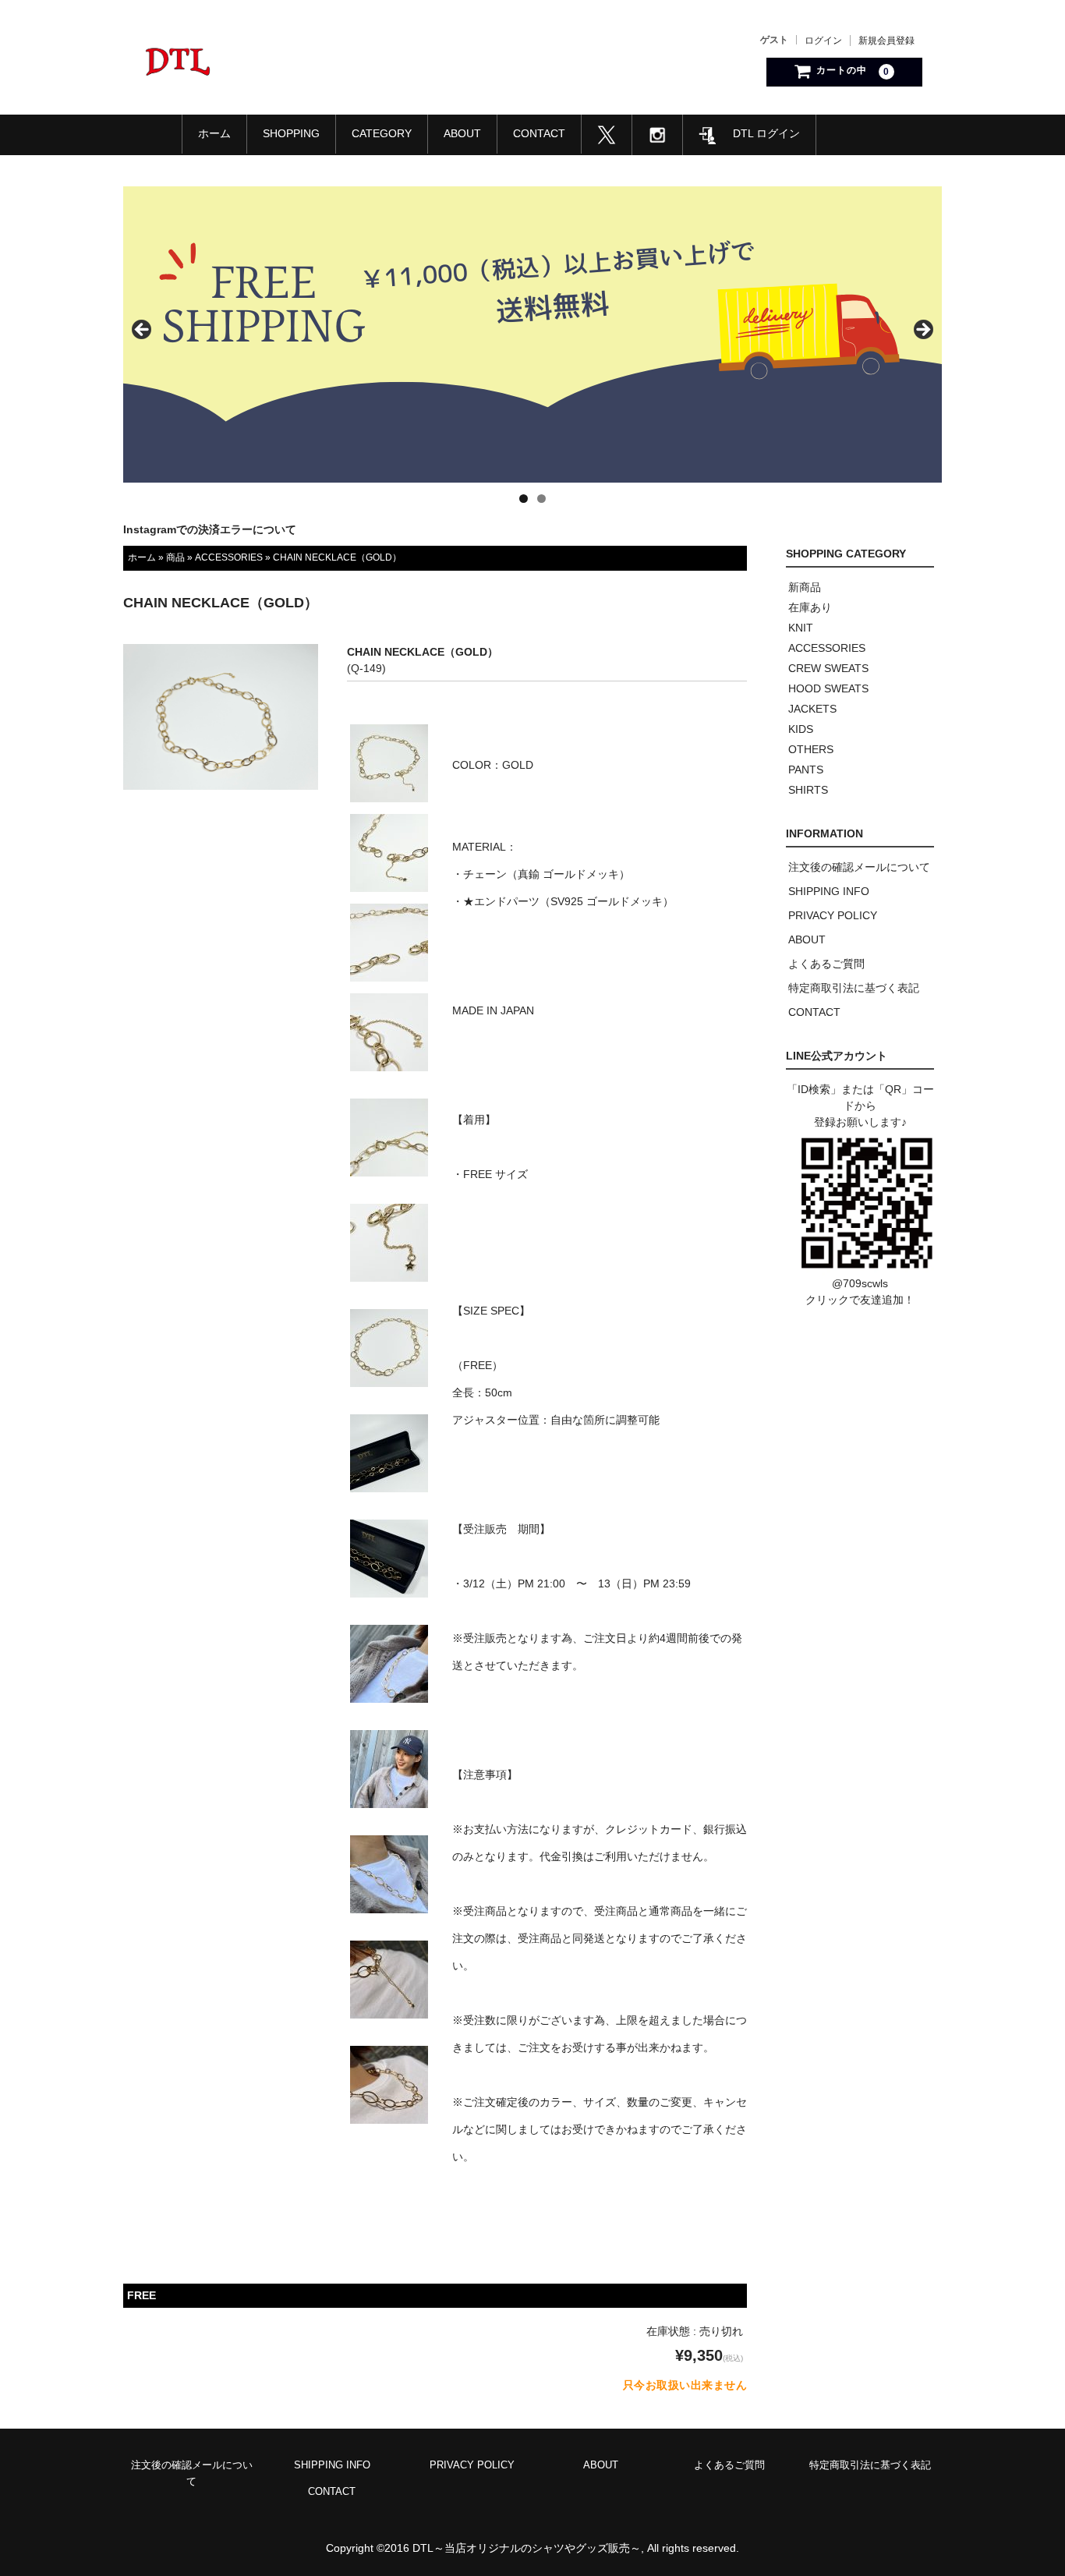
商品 (175, 557)
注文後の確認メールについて (859, 867)
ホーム (214, 133)
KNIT (801, 628)
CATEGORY (382, 133)
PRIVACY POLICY (833, 915)
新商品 (805, 587)
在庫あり (810, 607)
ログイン (823, 41)
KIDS (801, 729)
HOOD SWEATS (828, 688)
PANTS (806, 770)
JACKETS (812, 709)
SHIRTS (808, 790)
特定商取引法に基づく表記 (854, 988)
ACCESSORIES (229, 557)
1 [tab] (524, 499)
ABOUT (462, 133)
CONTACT (539, 133)
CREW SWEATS (828, 668)
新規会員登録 (886, 41)
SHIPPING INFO (829, 891)
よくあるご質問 (826, 964)
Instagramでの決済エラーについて (210, 529)
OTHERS (811, 749)
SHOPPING (291, 133)
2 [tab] (541, 499)
